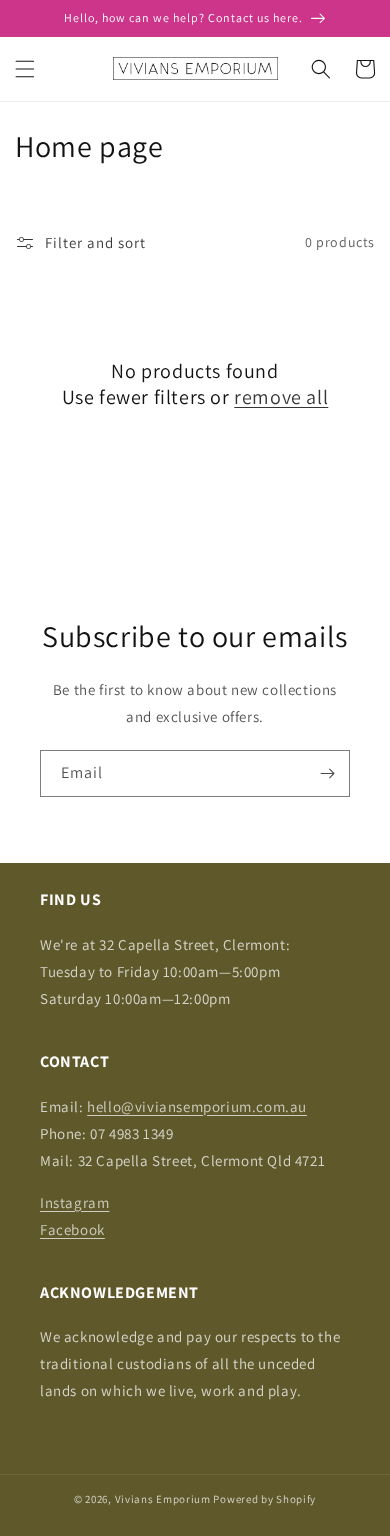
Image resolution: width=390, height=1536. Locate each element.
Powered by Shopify (264, 1499)
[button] (25, 69)
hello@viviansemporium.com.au (197, 1106)
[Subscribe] (327, 773)
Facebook (72, 1229)
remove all (281, 397)
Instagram (74, 1202)
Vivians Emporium (163, 1499)
